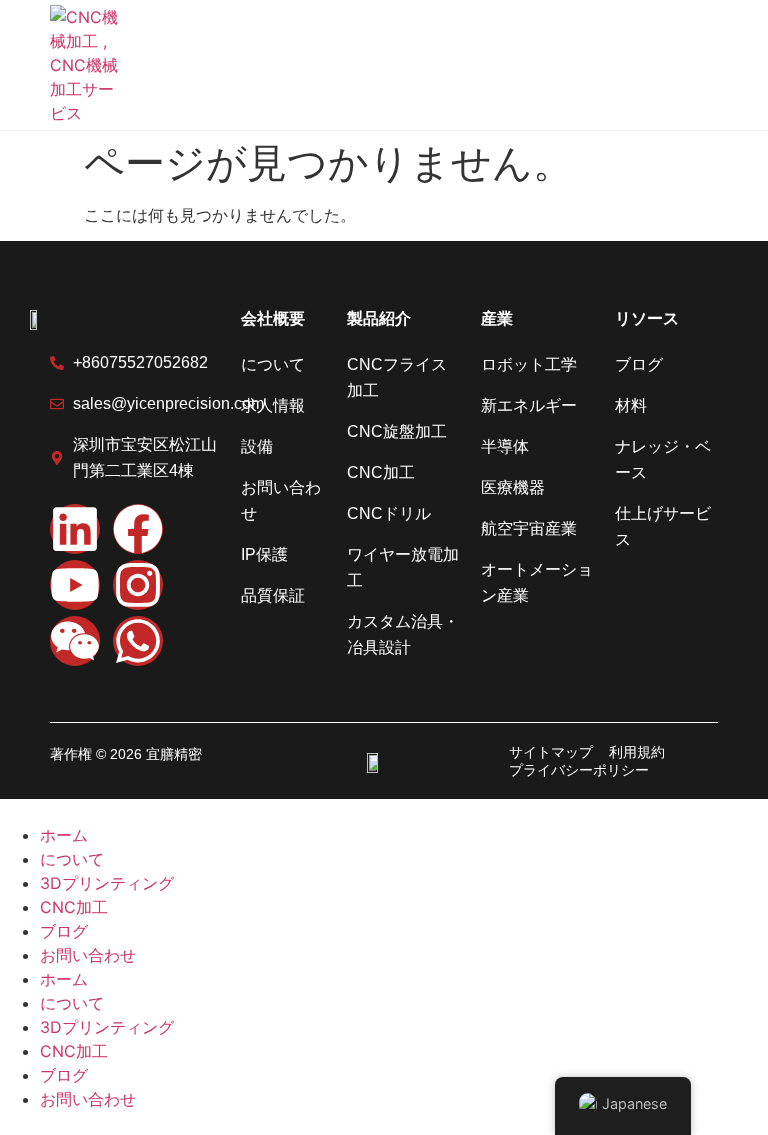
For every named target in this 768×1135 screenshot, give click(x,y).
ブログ (64, 931)
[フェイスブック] (138, 529)
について (72, 859)
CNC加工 (74, 907)
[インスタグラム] (138, 585)
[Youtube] (75, 585)
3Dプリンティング (107, 883)
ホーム (64, 835)
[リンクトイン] (75, 529)
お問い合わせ (88, 955)
